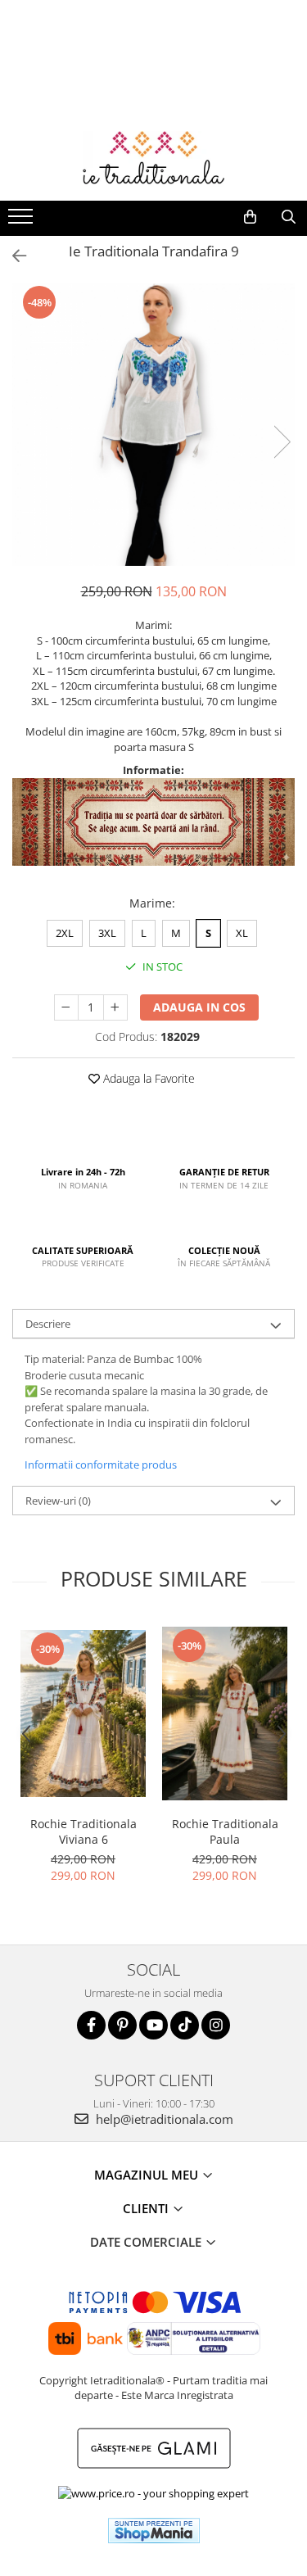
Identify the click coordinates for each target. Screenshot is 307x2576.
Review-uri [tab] (58, 1501)
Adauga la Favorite (147, 1078)
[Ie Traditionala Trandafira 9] (153, 425)
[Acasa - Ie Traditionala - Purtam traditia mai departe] (154, 160)
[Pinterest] (122, 2025)
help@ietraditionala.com (163, 2119)
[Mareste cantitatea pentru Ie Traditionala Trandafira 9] (115, 1007)
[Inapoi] (12, 256)
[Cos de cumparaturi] (250, 217)
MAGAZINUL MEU (148, 2175)
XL (242, 933)
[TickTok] (185, 2025)
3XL (107, 933)
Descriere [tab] (48, 1324)
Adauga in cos (199, 1007)
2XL (65, 933)
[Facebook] (91, 2025)
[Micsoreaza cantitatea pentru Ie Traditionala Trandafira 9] (66, 1007)
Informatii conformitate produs (101, 1465)
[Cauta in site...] (289, 217)
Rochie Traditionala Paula (225, 1831)
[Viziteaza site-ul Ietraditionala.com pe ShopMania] (154, 2531)
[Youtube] (153, 2025)
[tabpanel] (153, 425)
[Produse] (23, 221)
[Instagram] (216, 2025)
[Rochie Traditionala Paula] (225, 1714)
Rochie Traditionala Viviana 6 (84, 1831)
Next (282, 442)
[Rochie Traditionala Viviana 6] (83, 1714)
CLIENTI (147, 2208)
